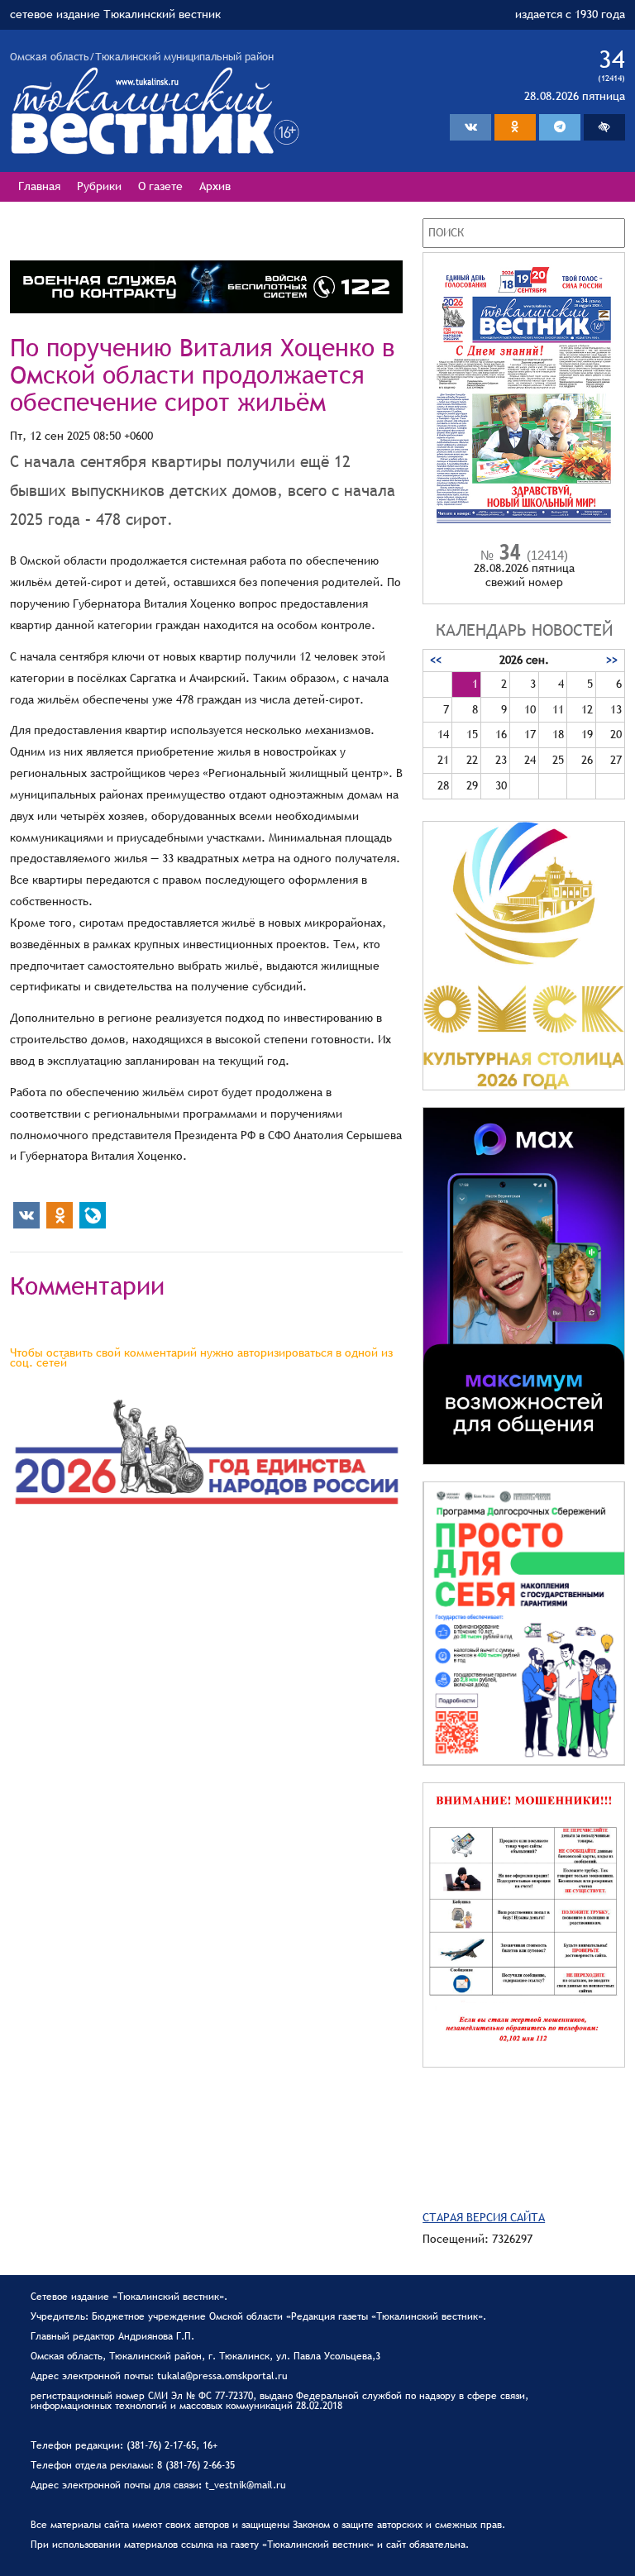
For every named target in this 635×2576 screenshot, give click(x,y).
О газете (160, 186)
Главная (39, 186)
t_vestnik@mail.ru (246, 2485)
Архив (215, 186)
